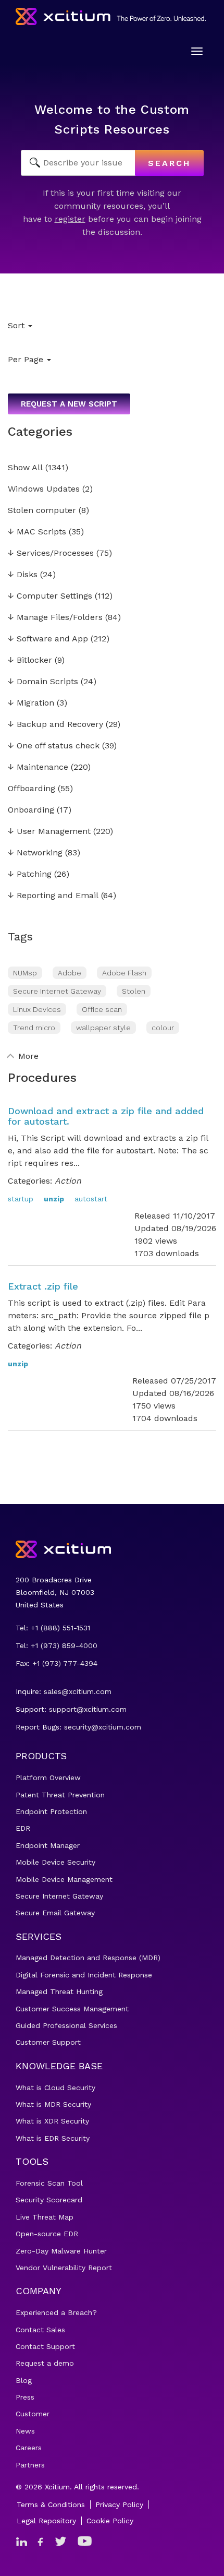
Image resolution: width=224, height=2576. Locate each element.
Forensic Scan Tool (49, 2183)
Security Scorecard (49, 2200)
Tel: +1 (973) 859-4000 (57, 1645)
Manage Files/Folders (55, 618)
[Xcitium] (111, 16)
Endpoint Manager (48, 1845)
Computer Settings (50, 596)
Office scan (102, 1009)
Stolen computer (42, 511)
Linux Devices (37, 1009)
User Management (49, 832)
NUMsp (25, 973)
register (70, 219)
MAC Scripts (37, 532)
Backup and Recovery (55, 725)
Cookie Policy (110, 2521)
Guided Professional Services (66, 2025)
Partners (30, 2465)
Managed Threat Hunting (59, 1991)
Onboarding (31, 810)
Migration (31, 703)
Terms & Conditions (51, 2505)
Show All (25, 468)
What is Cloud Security (55, 2088)
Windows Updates (44, 489)
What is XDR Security (52, 2121)
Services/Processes (51, 553)
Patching (30, 874)
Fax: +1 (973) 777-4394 (57, 1663)
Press (25, 2397)
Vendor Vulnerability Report (64, 2268)
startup (21, 1199)
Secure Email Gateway (55, 1913)
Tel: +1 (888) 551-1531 (53, 1628)
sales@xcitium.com (78, 1691)
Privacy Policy (119, 2505)
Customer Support (48, 2042)
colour (163, 1028)
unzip (54, 1199)
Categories (40, 432)
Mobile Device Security (55, 1862)
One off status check (54, 746)
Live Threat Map (45, 2217)
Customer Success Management (72, 2009)
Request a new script (69, 404)
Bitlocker (30, 660)
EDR (23, 1828)
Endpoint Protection (51, 1811)
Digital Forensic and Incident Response (84, 1975)
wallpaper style (103, 1028)
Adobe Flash (124, 973)
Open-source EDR (47, 2234)
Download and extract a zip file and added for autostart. (106, 1116)
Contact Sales (40, 2330)
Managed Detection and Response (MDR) (88, 1958)
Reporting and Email (53, 896)
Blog (24, 2380)
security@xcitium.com (103, 1727)
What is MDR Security (53, 2104)
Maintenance (38, 767)
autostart (91, 1199)
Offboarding (32, 789)
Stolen (134, 991)
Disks (23, 575)
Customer (33, 2414)
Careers (29, 2448)
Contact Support (45, 2346)
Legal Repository (46, 2521)
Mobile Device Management (64, 1879)
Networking (35, 853)
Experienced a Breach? (56, 2312)
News (25, 2431)
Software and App (48, 639)
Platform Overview (48, 1778)
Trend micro (34, 1028)
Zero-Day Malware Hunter (61, 2251)
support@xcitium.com (88, 1709)
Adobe (70, 973)
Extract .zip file (43, 1286)
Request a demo (45, 2363)
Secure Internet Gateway (57, 991)
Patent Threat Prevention (60, 1795)
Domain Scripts (43, 682)
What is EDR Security (53, 2138)
